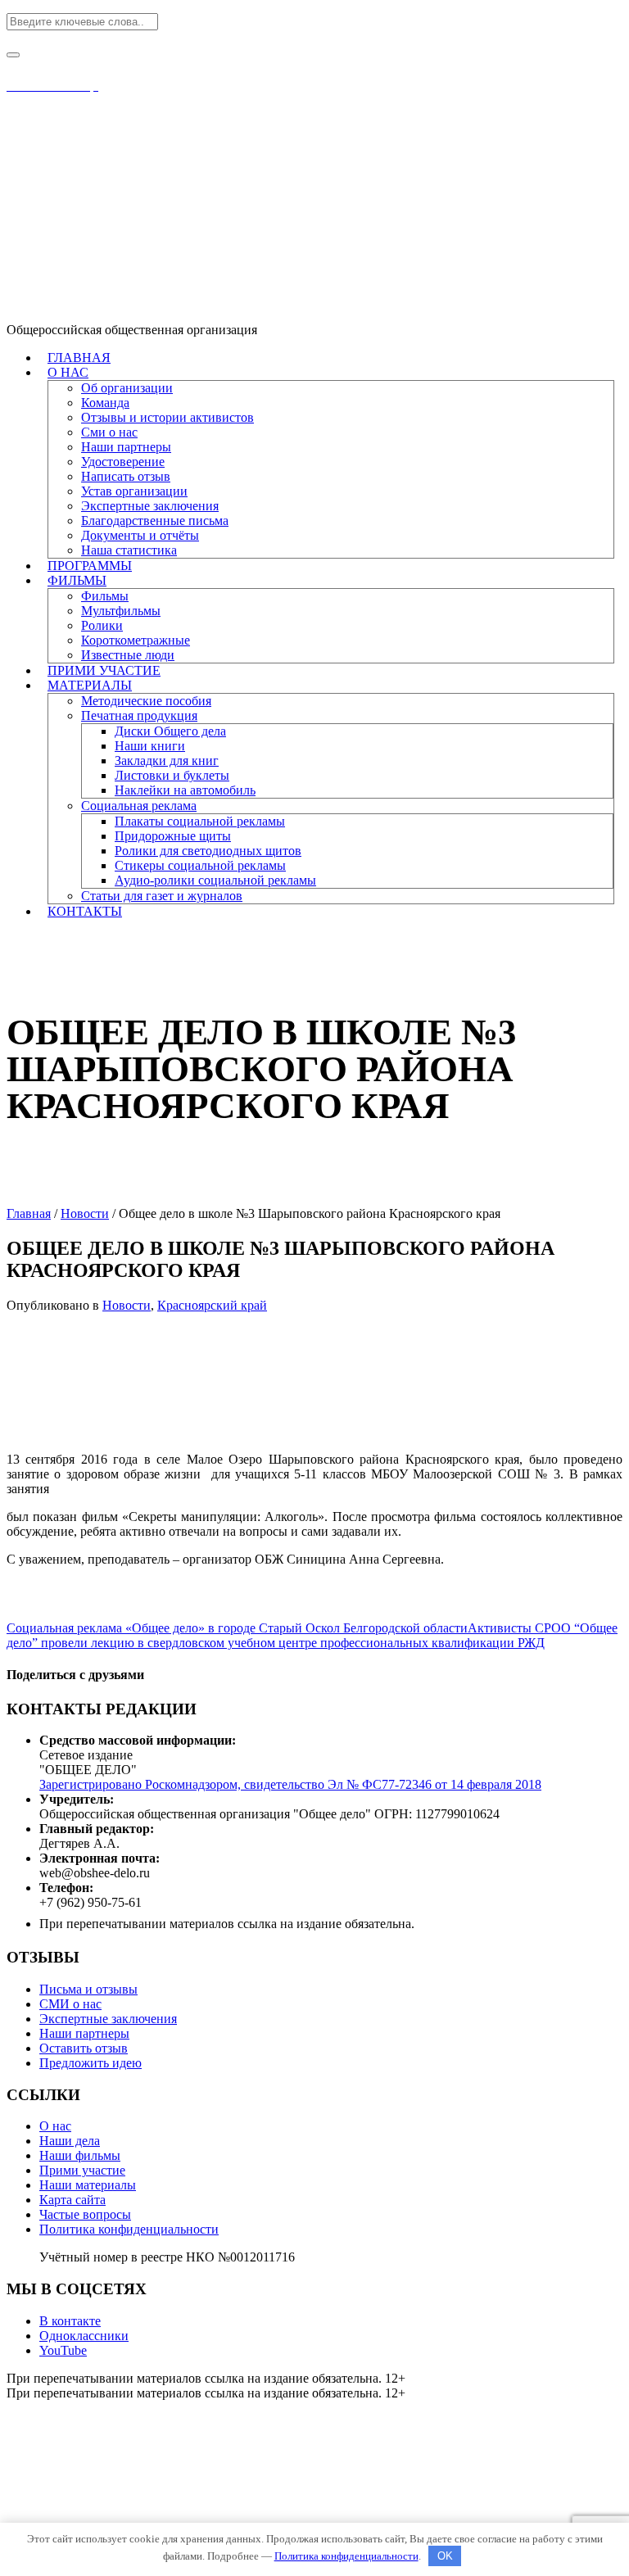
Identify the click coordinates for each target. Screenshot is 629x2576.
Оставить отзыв (84, 2048)
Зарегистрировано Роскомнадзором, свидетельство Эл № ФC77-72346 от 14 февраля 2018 (290, 1784)
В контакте (70, 2321)
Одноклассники (84, 2336)
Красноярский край (212, 1305)
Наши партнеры (84, 2033)
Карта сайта (72, 2200)
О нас (55, 2126)
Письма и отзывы (88, 1989)
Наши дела (70, 2141)
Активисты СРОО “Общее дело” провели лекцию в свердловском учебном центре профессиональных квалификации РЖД (312, 1635)
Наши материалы (88, 2185)
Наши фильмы (80, 2155)
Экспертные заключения (108, 2019)
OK (445, 2556)
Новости (85, 1213)
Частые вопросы (85, 2214)
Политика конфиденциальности (129, 2229)
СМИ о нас (70, 2004)
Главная (29, 1213)
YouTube (63, 2350)
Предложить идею (91, 2063)
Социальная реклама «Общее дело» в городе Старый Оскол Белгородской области (237, 1628)
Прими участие (82, 2170)
